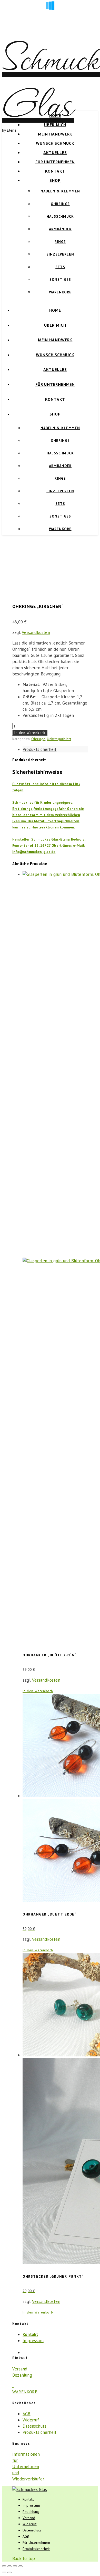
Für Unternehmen (55, 162)
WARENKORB (25, 2392)
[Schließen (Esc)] (21, 2566)
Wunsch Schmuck (55, 143)
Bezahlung (22, 2375)
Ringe (60, 242)
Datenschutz (34, 2426)
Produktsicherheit (39, 2432)
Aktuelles (55, 152)
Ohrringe (60, 204)
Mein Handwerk (55, 134)
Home (55, 115)
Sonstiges (60, 279)
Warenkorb (60, 292)
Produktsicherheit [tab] (39, 749)
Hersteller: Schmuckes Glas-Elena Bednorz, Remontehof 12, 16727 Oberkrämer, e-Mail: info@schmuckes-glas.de (49, 845)
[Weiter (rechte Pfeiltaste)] (9, 2572)
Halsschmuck (60, 216)
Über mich (55, 125)
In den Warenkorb (30, 733)
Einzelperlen (60, 254)
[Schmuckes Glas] (30, 2489)
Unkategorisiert (59, 739)
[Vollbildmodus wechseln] (9, 2566)
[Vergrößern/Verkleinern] (4, 2566)
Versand (20, 2369)
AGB (27, 2414)
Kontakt (55, 171)
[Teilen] (15, 2566)
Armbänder (60, 229)
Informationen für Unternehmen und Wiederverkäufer (28, 2467)
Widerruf (31, 2420)
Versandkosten (36, 632)
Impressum (33, 2341)
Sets (60, 267)
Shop (55, 180)
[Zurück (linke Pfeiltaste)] (4, 2572)
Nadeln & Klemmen (60, 191)
